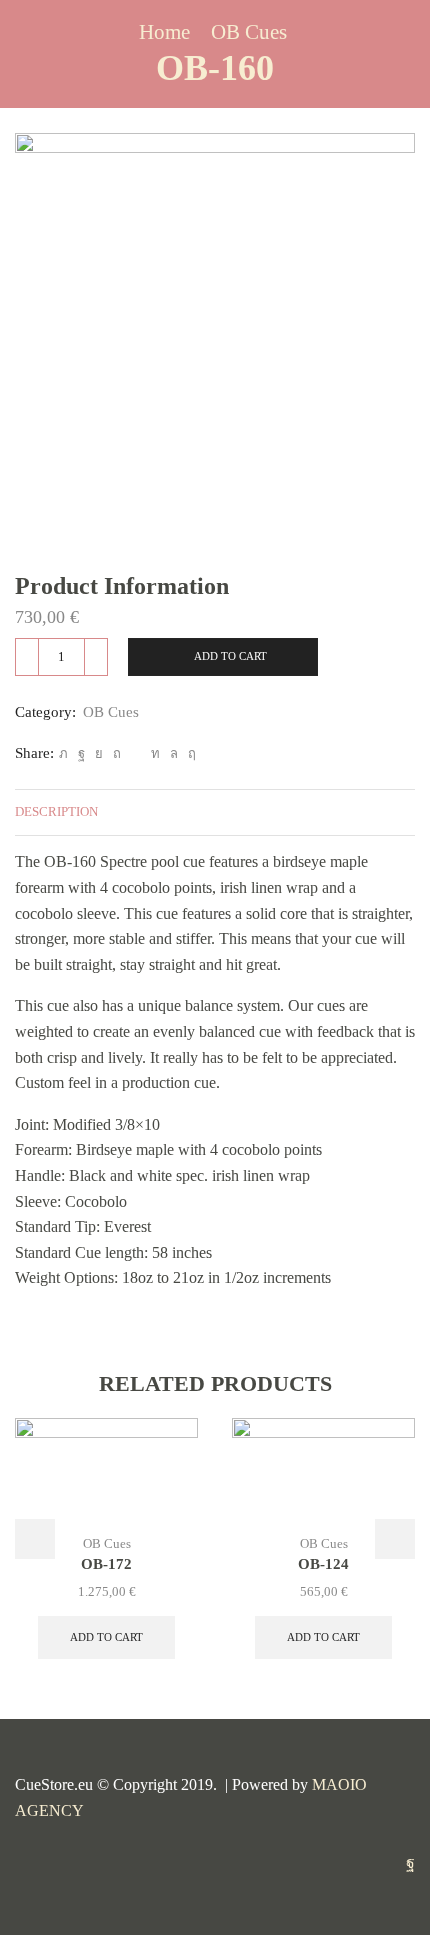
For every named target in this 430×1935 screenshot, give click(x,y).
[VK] (99, 753)
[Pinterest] (117, 753)
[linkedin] (155, 753)
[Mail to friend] (136, 753)
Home (164, 32)
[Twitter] (63, 753)
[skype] (189, 753)
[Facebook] (81, 753)
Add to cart (230, 656)
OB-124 (323, 1564)
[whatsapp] (174, 753)
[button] (35, 1539)
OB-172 (106, 1564)
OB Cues (249, 32)
